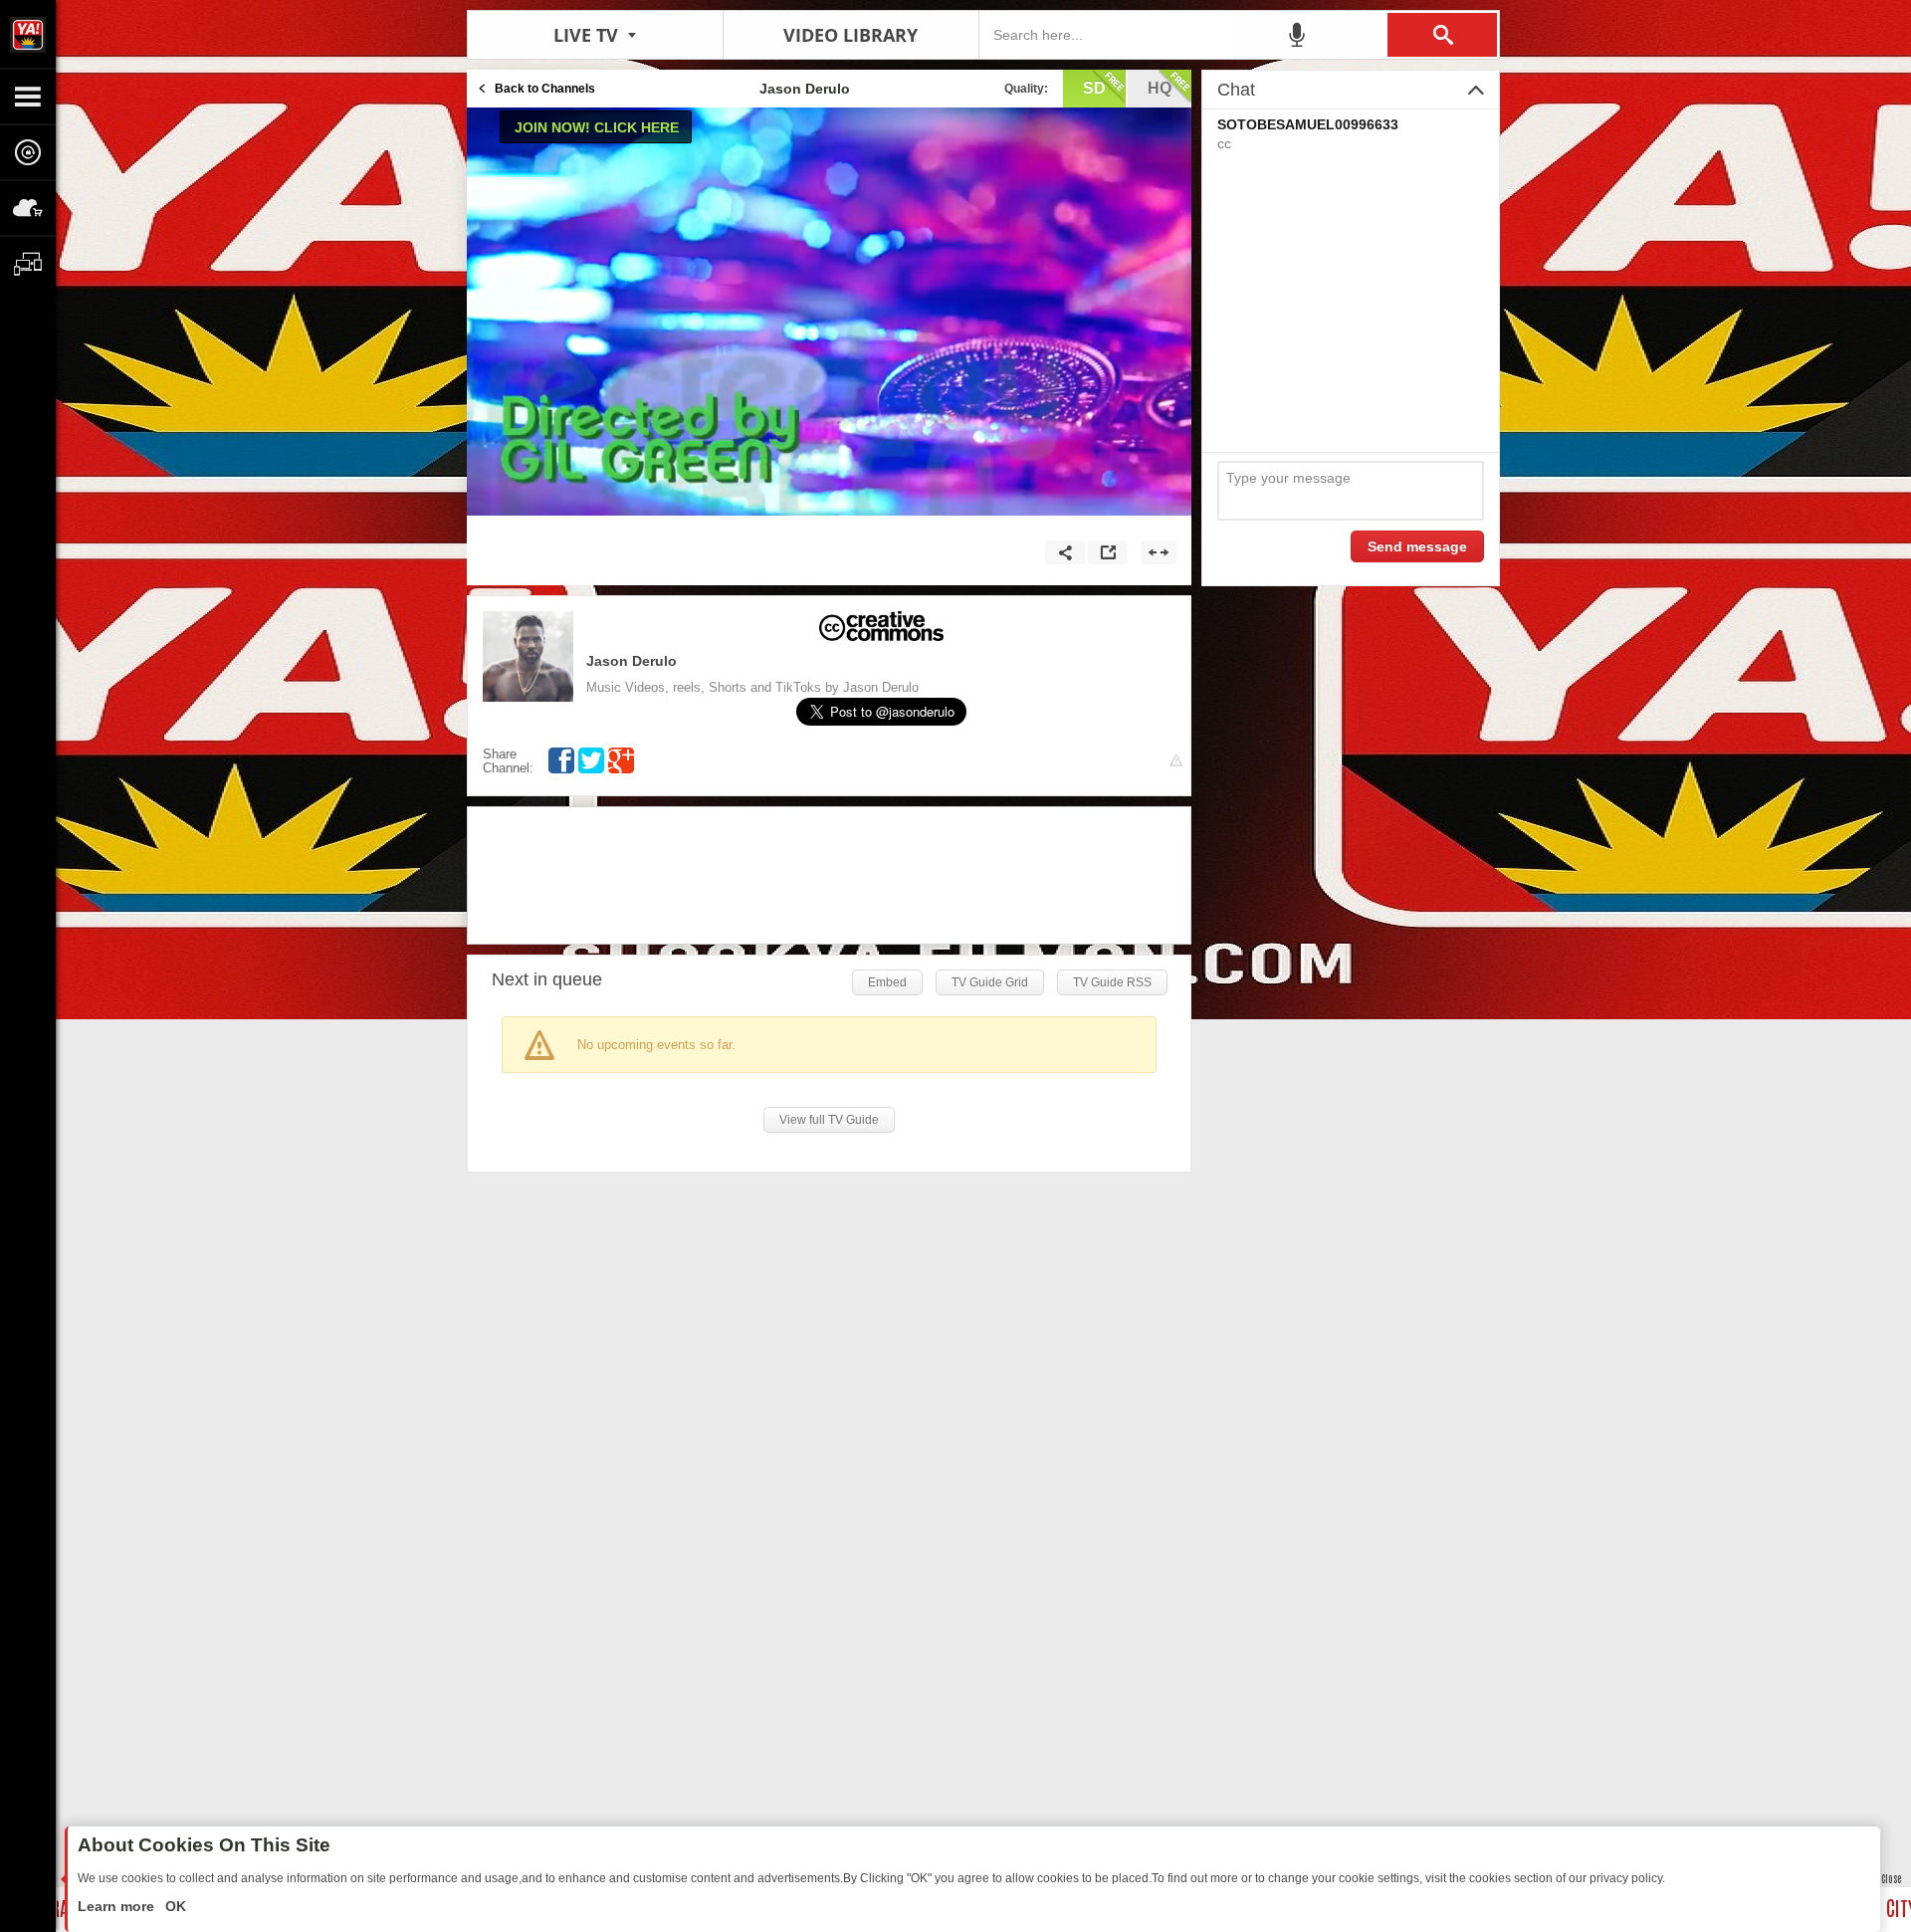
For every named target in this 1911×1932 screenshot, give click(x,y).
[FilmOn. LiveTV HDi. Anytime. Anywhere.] (28, 34)
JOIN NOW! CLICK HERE (597, 127)
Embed (887, 982)
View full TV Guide (829, 1120)
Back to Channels (545, 89)
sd (1094, 88)
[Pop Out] (1108, 552)
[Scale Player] (1159, 552)
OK (174, 1906)
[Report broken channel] (1176, 761)
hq (1160, 88)
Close (1891, 1878)
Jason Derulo (632, 661)
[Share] (1065, 552)
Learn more (118, 1906)
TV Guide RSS (1112, 982)
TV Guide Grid (990, 982)
